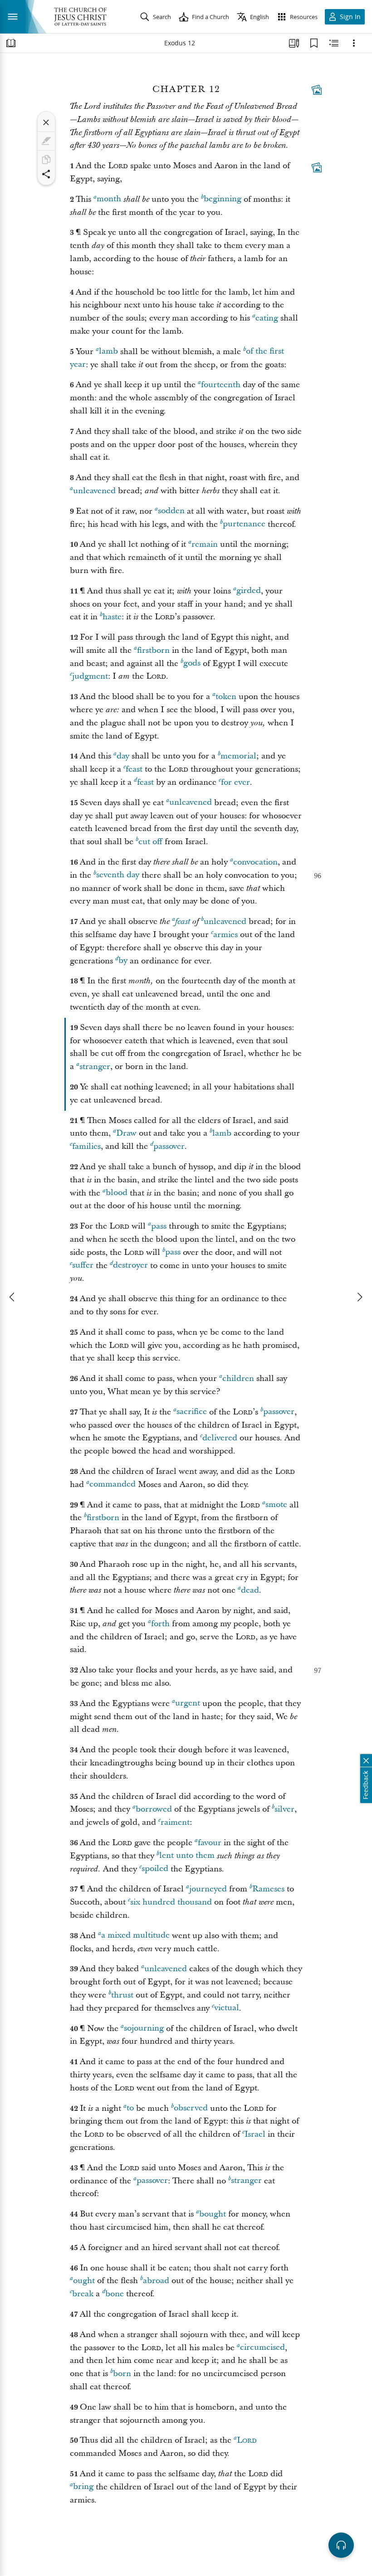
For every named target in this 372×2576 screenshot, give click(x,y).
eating (267, 318)
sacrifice (192, 1412)
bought (213, 2214)
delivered (220, 1438)
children (238, 1378)
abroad (156, 2281)
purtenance (244, 524)
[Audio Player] (341, 2545)
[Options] (354, 43)
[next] (359, 1297)
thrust (122, 1995)
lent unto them (187, 1856)
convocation (255, 862)
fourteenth (221, 385)
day (123, 756)
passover (169, 1146)
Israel (255, 2134)
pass (159, 1226)
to (130, 2108)
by (123, 961)
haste (112, 617)
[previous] (13, 1297)
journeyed (208, 1889)
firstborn (153, 650)
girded (249, 591)
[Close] (46, 122)
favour (210, 1843)
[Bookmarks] (314, 43)
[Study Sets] (294, 43)
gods (192, 663)
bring (83, 2487)
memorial (238, 756)
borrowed (154, 1809)
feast (134, 769)
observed (191, 2108)
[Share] (46, 174)
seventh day (118, 875)
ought (84, 2281)
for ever (235, 782)
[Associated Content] (317, 90)
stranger (95, 1067)
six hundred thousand (171, 1902)
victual (227, 2008)
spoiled (155, 1869)
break (83, 2294)
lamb (108, 352)
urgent (188, 1704)
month (109, 199)
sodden (171, 511)
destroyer (130, 1266)
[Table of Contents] (11, 43)
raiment (175, 1822)
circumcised (262, 2348)
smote (276, 1505)
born (122, 2374)
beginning (223, 199)
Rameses (268, 1889)
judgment (90, 676)
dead (250, 1590)
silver (284, 1809)
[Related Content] (334, 43)
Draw (126, 1133)
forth (160, 1624)
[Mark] (46, 141)
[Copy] (46, 160)
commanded (113, 1485)
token (226, 697)
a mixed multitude (135, 1936)
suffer (83, 1266)
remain (205, 544)
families (86, 1146)
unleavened (94, 491)
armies (225, 935)
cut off (150, 842)
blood (117, 1193)
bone (115, 2294)
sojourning (144, 2029)
